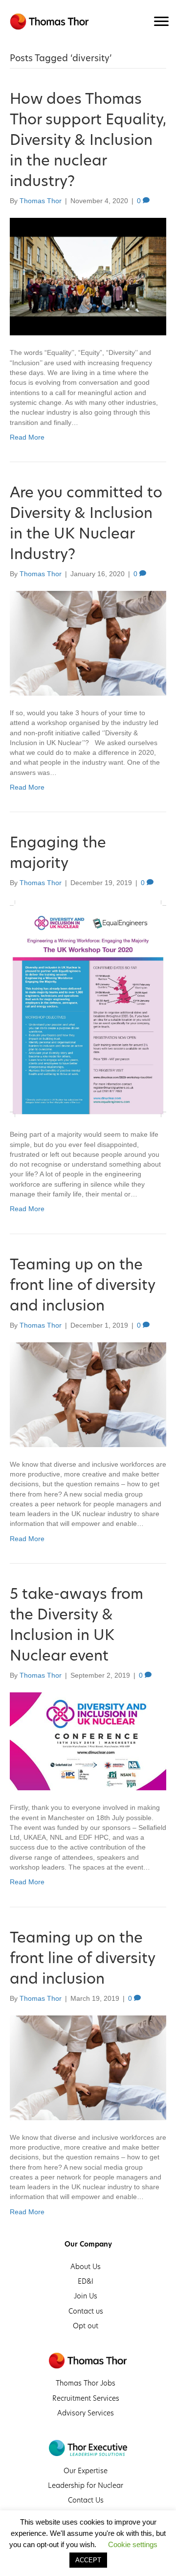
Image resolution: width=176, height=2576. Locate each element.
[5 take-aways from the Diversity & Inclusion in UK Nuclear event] (88, 1741)
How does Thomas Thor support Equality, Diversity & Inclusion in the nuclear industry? (88, 140)
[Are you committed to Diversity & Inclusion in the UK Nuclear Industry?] (88, 643)
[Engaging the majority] (88, 1008)
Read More (27, 437)
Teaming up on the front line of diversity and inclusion (82, 1285)
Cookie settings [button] (133, 2544)
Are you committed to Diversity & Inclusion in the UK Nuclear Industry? (86, 523)
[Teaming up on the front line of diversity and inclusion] (88, 1394)
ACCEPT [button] (88, 2560)
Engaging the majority (58, 852)
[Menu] (161, 22)
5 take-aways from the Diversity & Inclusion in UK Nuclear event (77, 1624)
